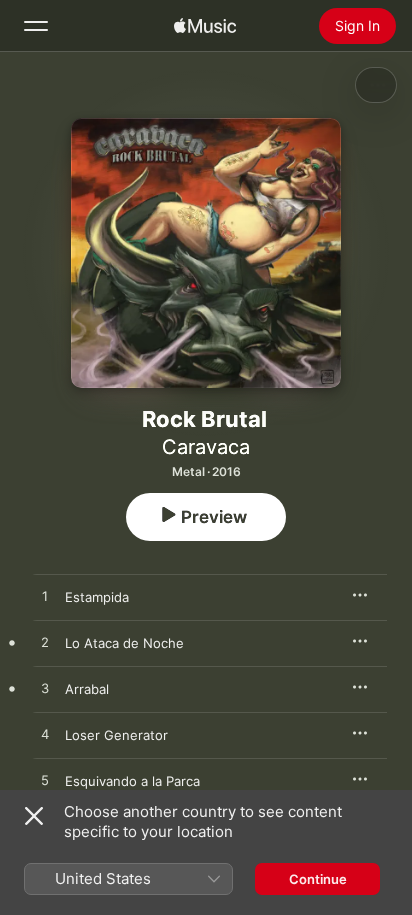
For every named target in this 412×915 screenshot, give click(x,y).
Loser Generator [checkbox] (116, 735)
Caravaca (206, 447)
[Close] (34, 816)
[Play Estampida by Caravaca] (45, 597)
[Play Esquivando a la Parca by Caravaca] (45, 781)
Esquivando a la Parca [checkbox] (132, 781)
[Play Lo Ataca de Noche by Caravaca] (45, 643)
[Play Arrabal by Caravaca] (45, 689)
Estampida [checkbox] (97, 597)
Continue (318, 879)
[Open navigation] (36, 26)
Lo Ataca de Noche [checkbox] (124, 643)
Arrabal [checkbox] (87, 689)
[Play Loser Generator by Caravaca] (45, 735)
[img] (205, 26)
